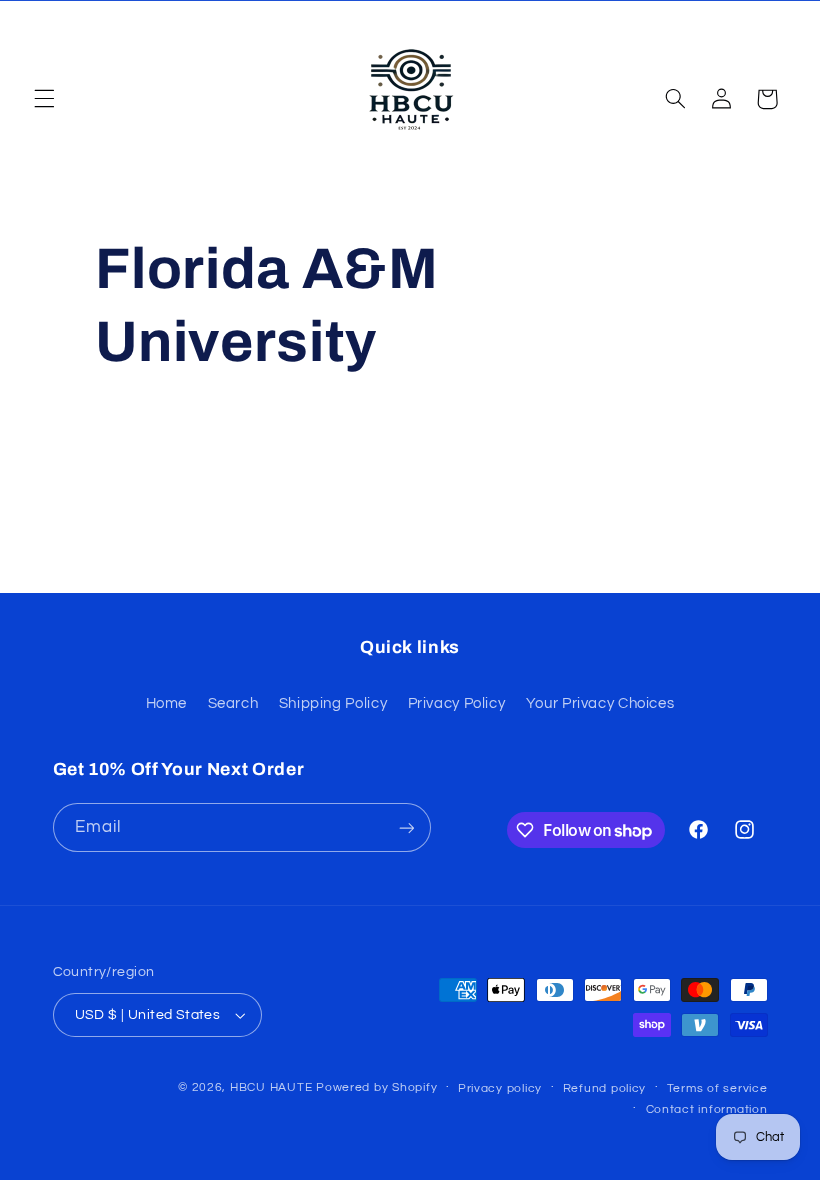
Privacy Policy (457, 703)
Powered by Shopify (376, 1087)
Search (233, 703)
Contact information (707, 1109)
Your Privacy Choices (600, 703)
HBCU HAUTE (271, 1087)
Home (167, 703)
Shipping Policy (333, 703)
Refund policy (605, 1088)
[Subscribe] (406, 827)
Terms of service (717, 1088)
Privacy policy (500, 1088)
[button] (44, 99)
